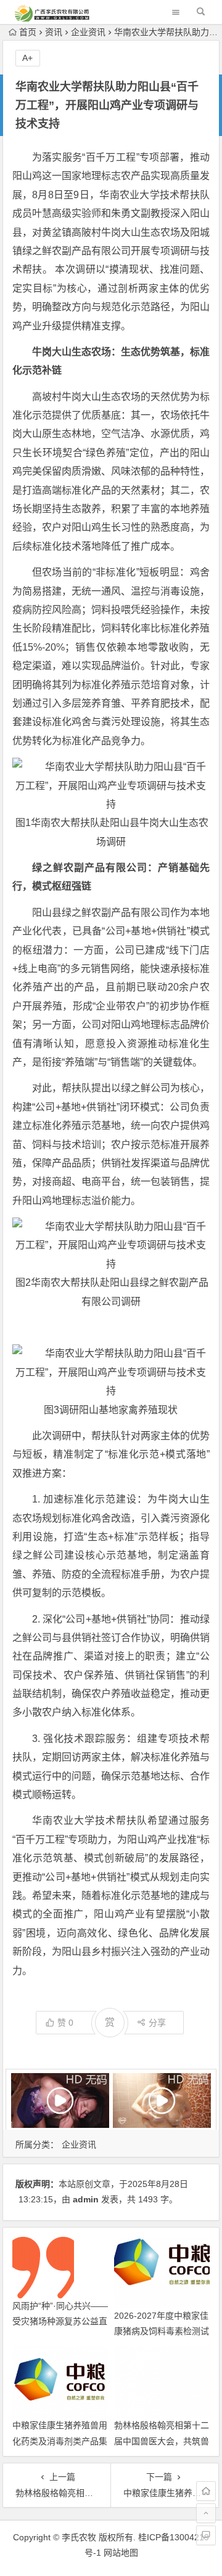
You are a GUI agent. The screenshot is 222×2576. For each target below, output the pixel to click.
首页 (28, 32)
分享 (157, 2023)
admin (86, 2199)
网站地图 (121, 2553)
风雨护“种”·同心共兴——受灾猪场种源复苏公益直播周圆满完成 (60, 2321)
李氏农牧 (79, 2537)
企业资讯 (88, 32)
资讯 (54, 32)
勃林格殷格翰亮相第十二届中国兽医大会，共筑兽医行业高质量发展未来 (162, 2441)
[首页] (206, 2491)
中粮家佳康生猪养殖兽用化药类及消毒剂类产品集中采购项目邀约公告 (60, 2441)
